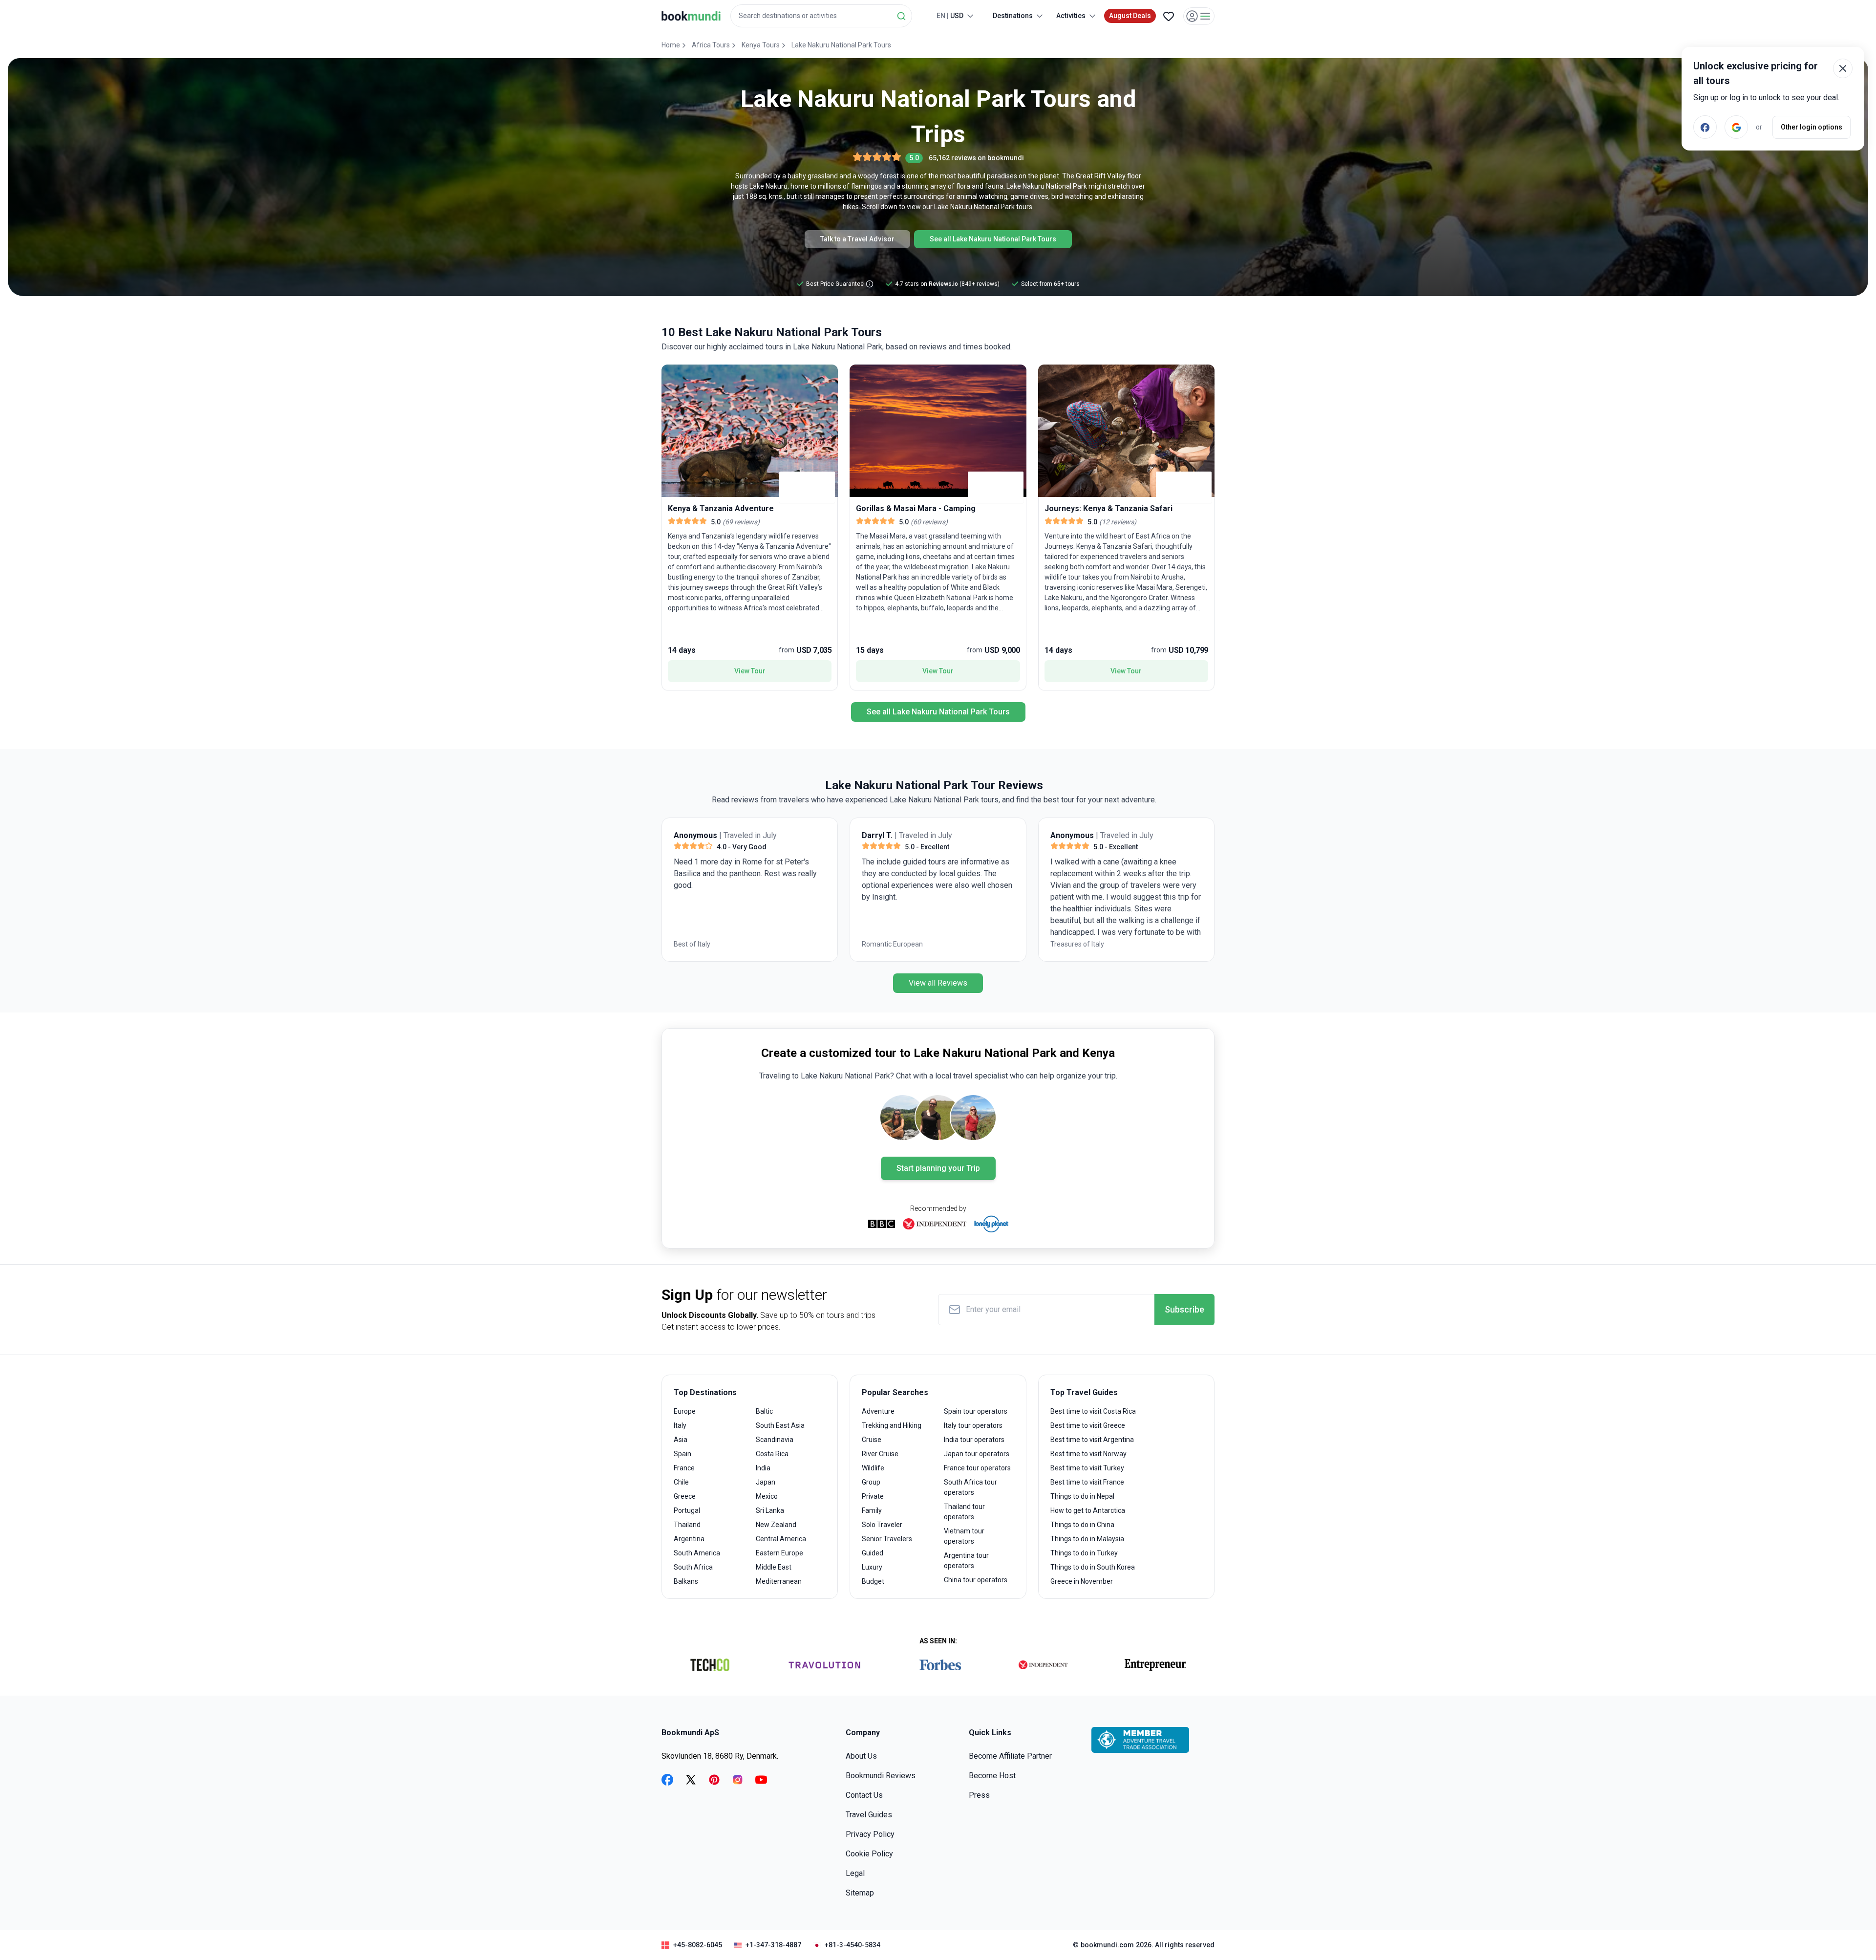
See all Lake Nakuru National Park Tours (993, 239)
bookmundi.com (1107, 1945)
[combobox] (821, 16)
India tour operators (974, 1440)
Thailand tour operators (964, 1512)
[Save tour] (671, 374)
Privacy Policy (870, 1834)
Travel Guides (869, 1815)
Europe (685, 1411)
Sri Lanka (770, 1510)
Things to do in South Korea (1093, 1567)
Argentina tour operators (966, 1561)
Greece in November (1082, 1581)
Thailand (687, 1525)
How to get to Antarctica (1088, 1510)
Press (979, 1795)
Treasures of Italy (889, 944)
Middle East (774, 1567)
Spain (682, 1454)
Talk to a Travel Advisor (857, 239)
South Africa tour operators (970, 1487)
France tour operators (977, 1468)
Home (671, 45)
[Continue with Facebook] (1705, 127)
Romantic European (704, 944)
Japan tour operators (977, 1454)
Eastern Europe (779, 1553)
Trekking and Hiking (892, 1425)
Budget (873, 1581)
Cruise (872, 1440)
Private (873, 1496)
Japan (766, 1482)
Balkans (686, 1581)
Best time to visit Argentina (1092, 1440)
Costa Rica (772, 1454)
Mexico (767, 1496)
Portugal (687, 1510)
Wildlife (873, 1468)
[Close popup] (1843, 68)
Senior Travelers (887, 1539)
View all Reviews (938, 983)
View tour (750, 671)
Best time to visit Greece (1088, 1425)
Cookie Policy (869, 1854)
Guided (873, 1553)
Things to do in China (1082, 1525)
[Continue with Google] (1736, 127)
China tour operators (976, 1580)
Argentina (689, 1539)
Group (871, 1482)
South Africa (693, 1567)
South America (697, 1553)
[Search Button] (901, 16)
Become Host (992, 1776)
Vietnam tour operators (964, 1536)
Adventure (878, 1411)
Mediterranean (779, 1581)
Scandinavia (775, 1440)
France (684, 1468)
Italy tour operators (973, 1425)
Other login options (1812, 127)
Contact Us (864, 1795)
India (763, 1468)
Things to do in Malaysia (1087, 1539)
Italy (680, 1425)
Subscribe (1184, 1309)
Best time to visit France (1087, 1482)
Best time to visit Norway (1088, 1454)
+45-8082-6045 (698, 1945)
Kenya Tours (761, 45)
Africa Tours (711, 45)
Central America (781, 1539)
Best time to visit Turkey (1087, 1468)
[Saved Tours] (1169, 16)
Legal (855, 1873)
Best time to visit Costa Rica (1093, 1411)
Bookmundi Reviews (881, 1776)
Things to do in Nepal (1082, 1496)
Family (872, 1510)
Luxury (872, 1567)
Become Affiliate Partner (1010, 1756)
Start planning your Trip (938, 1168)
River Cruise (880, 1454)
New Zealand (776, 1525)
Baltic (764, 1411)
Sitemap (860, 1893)
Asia (681, 1440)
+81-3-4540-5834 (853, 1945)
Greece (685, 1496)
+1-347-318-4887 (773, 1945)
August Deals (1130, 16)
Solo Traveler (882, 1525)
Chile (681, 1482)
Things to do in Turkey (1084, 1553)
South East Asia (780, 1425)
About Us (861, 1756)
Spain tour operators (976, 1411)
